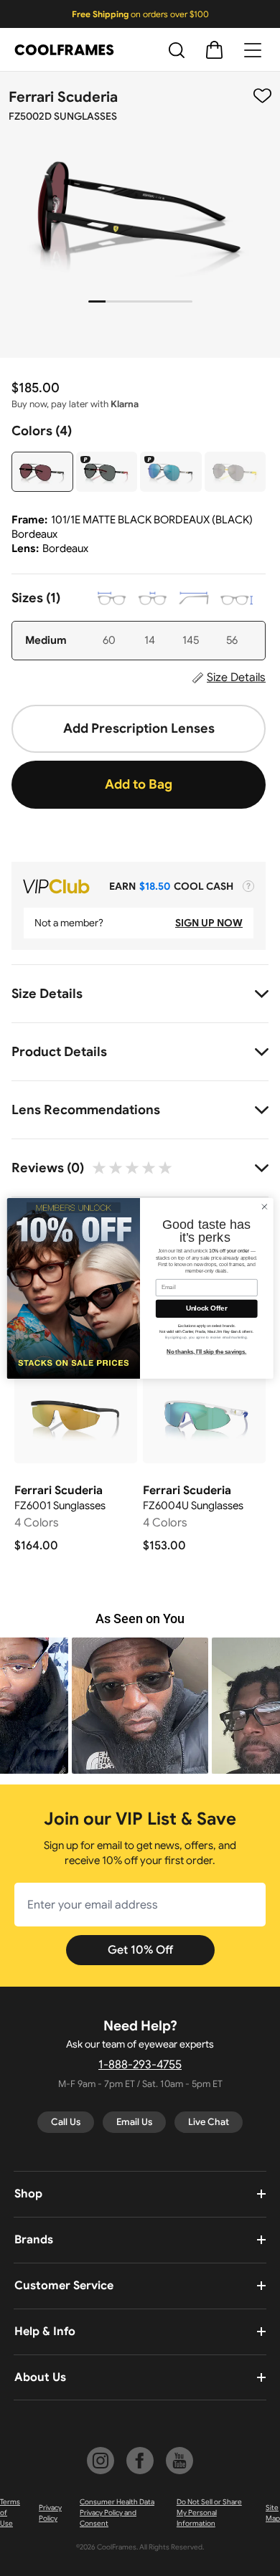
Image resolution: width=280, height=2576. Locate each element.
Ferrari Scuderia (63, 97)
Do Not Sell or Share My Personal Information (209, 2513)
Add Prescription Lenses (139, 728)
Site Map (273, 2513)
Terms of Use (10, 2513)
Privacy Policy (50, 2513)
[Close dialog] (265, 1206)
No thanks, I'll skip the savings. (206, 1351)
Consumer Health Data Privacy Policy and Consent (117, 2513)
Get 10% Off (140, 1950)
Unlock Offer (207, 1308)
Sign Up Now (209, 923)
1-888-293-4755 (140, 2065)
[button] (140, 1706)
